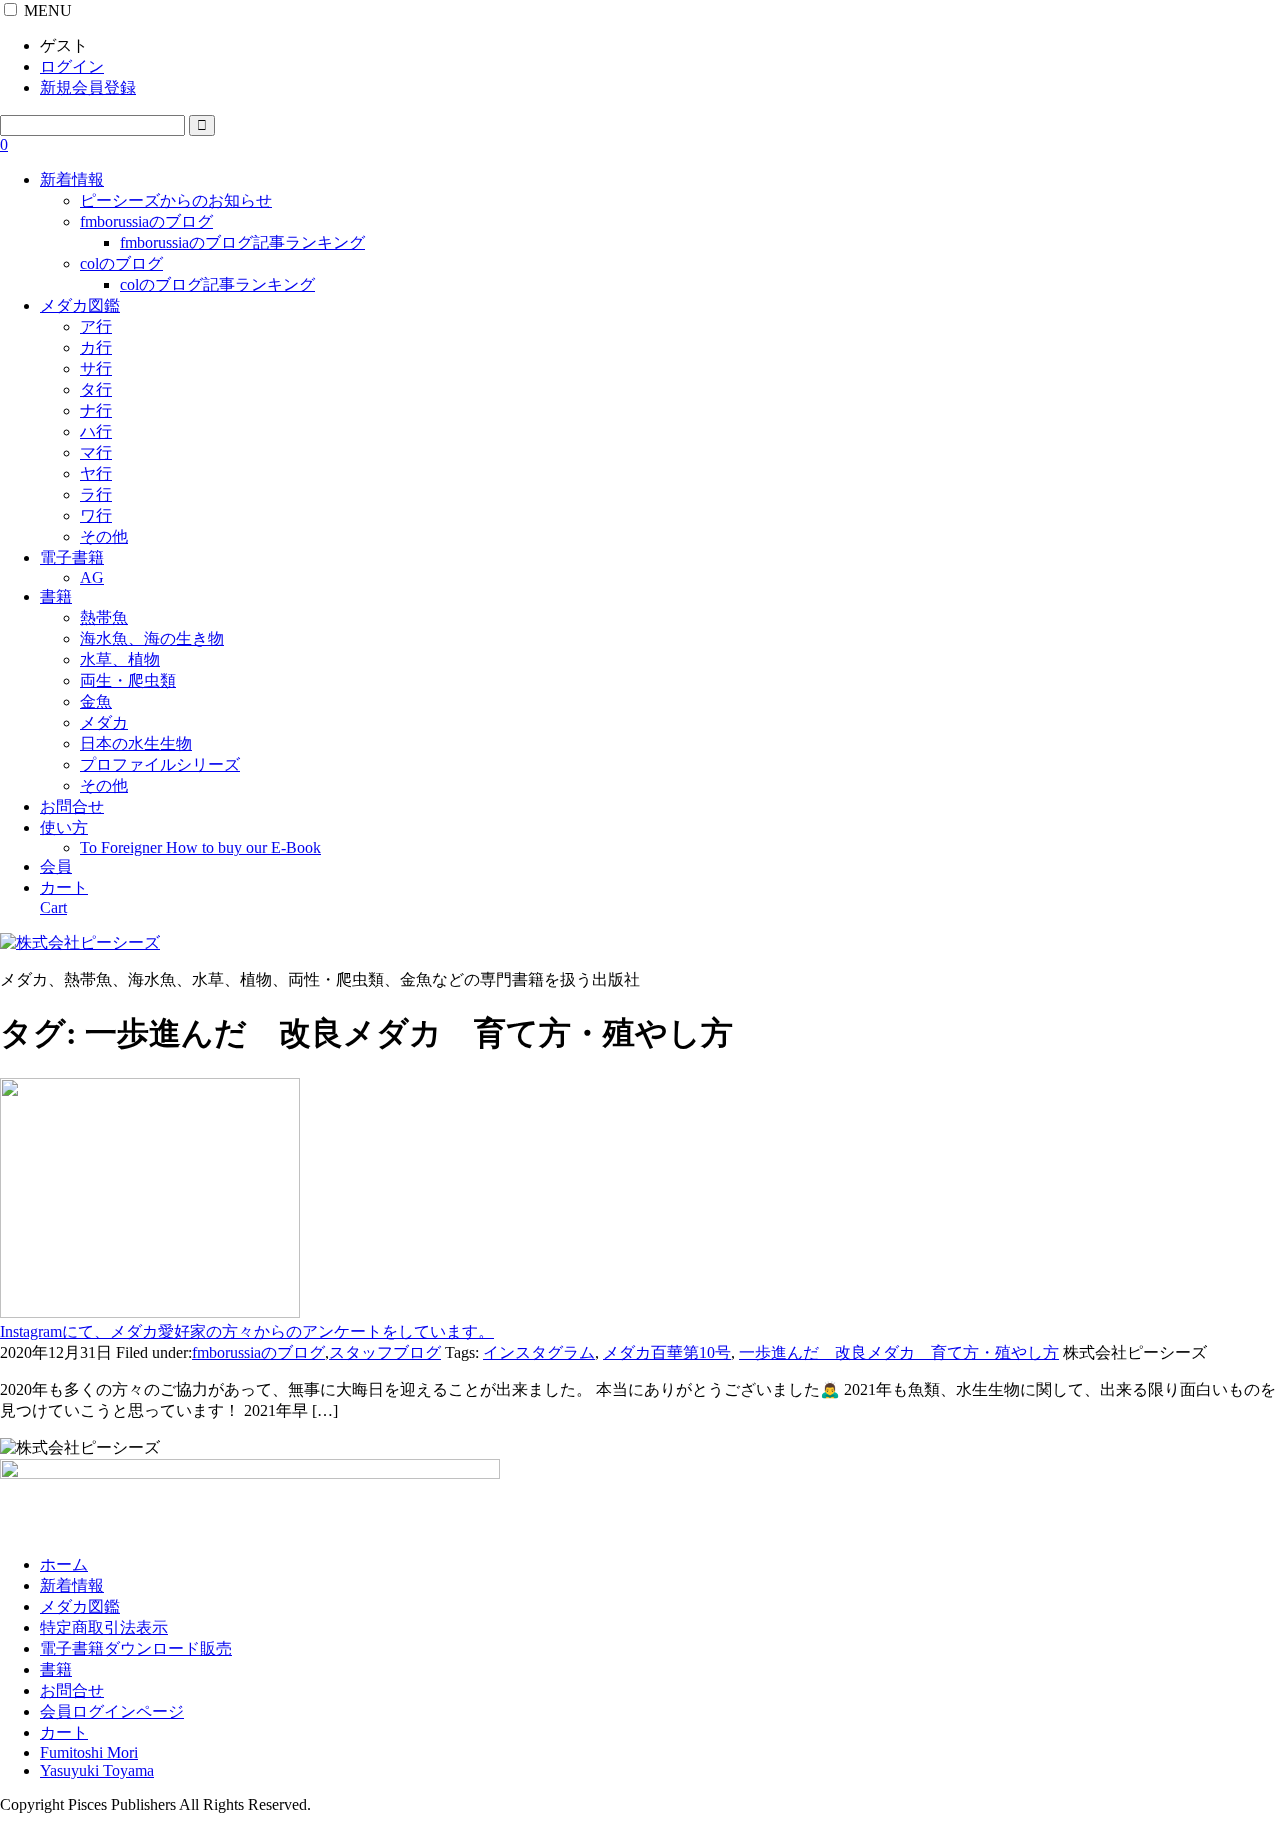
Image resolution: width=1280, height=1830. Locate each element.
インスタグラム (539, 1352)
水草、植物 (120, 659)
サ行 (96, 368)
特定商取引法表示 (104, 1627)
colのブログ (121, 263)
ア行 (96, 326)
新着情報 (72, 179)
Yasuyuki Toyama (97, 1770)
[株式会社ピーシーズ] (80, 942)
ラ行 (96, 494)
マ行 (96, 452)
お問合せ (72, 806)
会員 (56, 866)
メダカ (104, 722)
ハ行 (96, 431)
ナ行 (96, 410)
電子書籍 (72, 557)
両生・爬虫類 (128, 680)
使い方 (64, 827)
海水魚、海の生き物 (152, 638)
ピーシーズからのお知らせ (176, 200)
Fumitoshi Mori (89, 1752)
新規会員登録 (88, 87)
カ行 (96, 347)
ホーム (64, 1564)
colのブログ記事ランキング (217, 284)
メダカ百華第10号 (667, 1352)
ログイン (72, 66)
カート (64, 1732)
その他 (104, 536)
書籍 (56, 596)
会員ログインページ (112, 1711)
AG (92, 577)
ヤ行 (96, 473)
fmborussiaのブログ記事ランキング (242, 242)
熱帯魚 (104, 617)
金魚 (96, 701)
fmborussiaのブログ (146, 221)
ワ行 (96, 515)
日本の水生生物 (136, 743)
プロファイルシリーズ (160, 764)
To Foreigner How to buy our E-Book (200, 847)
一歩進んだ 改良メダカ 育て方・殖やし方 (899, 1352)
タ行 (96, 389)
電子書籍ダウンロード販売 (136, 1648)
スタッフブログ (385, 1352)
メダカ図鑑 (80, 305)
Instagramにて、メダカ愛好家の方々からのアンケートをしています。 (247, 1331)
